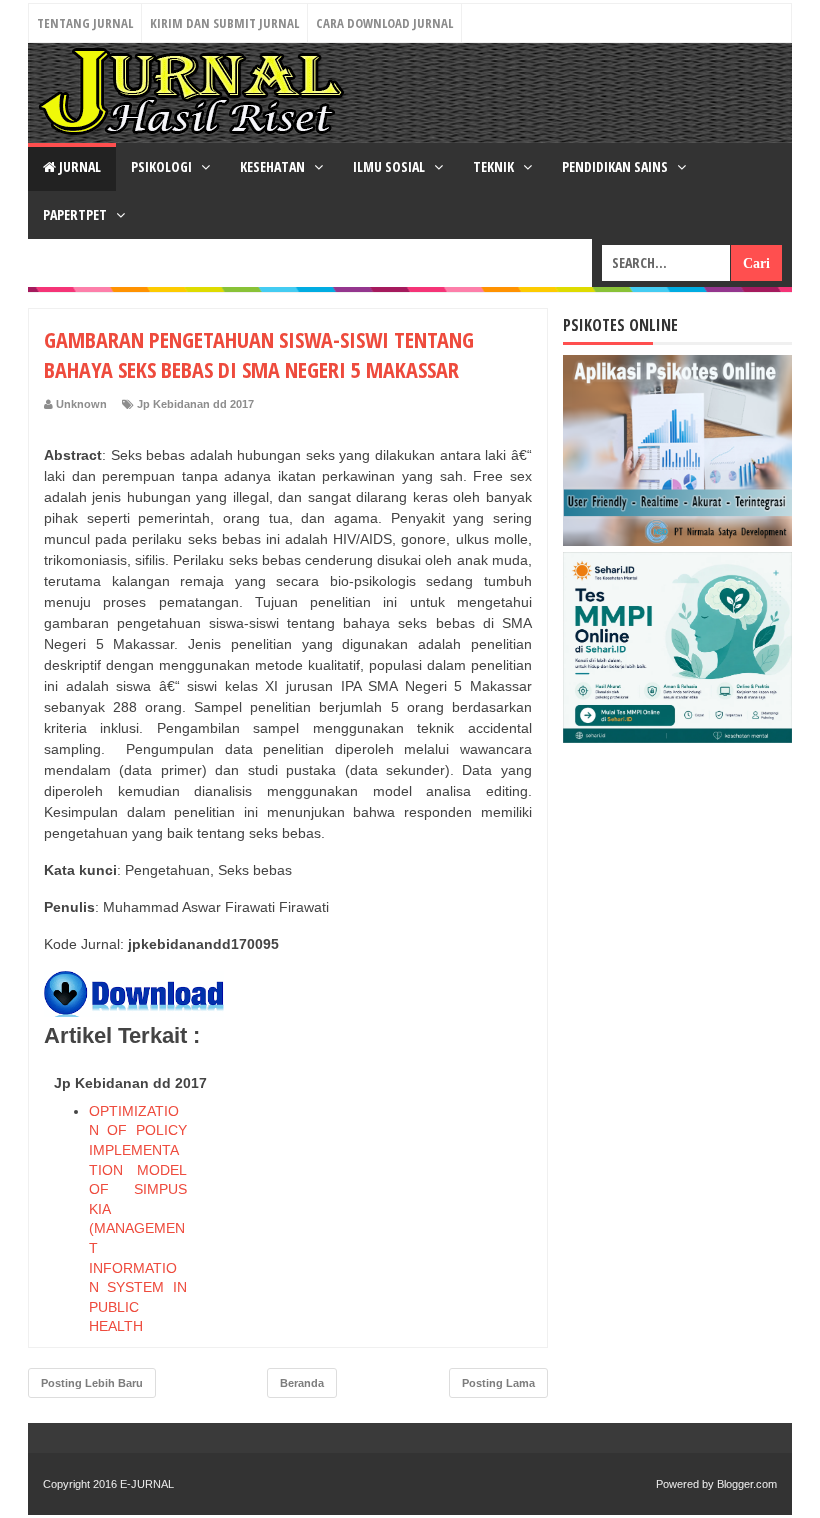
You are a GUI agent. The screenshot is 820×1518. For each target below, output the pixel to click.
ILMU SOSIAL (390, 166)
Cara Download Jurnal (384, 23)
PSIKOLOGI (163, 166)
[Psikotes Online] (677, 541)
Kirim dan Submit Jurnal (224, 23)
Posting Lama (498, 1383)
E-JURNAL (147, 1484)
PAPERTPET (76, 214)
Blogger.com (747, 1484)
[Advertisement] (382, 1192)
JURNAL (78, 166)
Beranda (302, 1383)
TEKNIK (495, 166)
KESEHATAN (274, 166)
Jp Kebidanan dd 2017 (195, 404)
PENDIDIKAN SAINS (616, 166)
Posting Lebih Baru (92, 1383)
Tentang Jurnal (85, 23)
